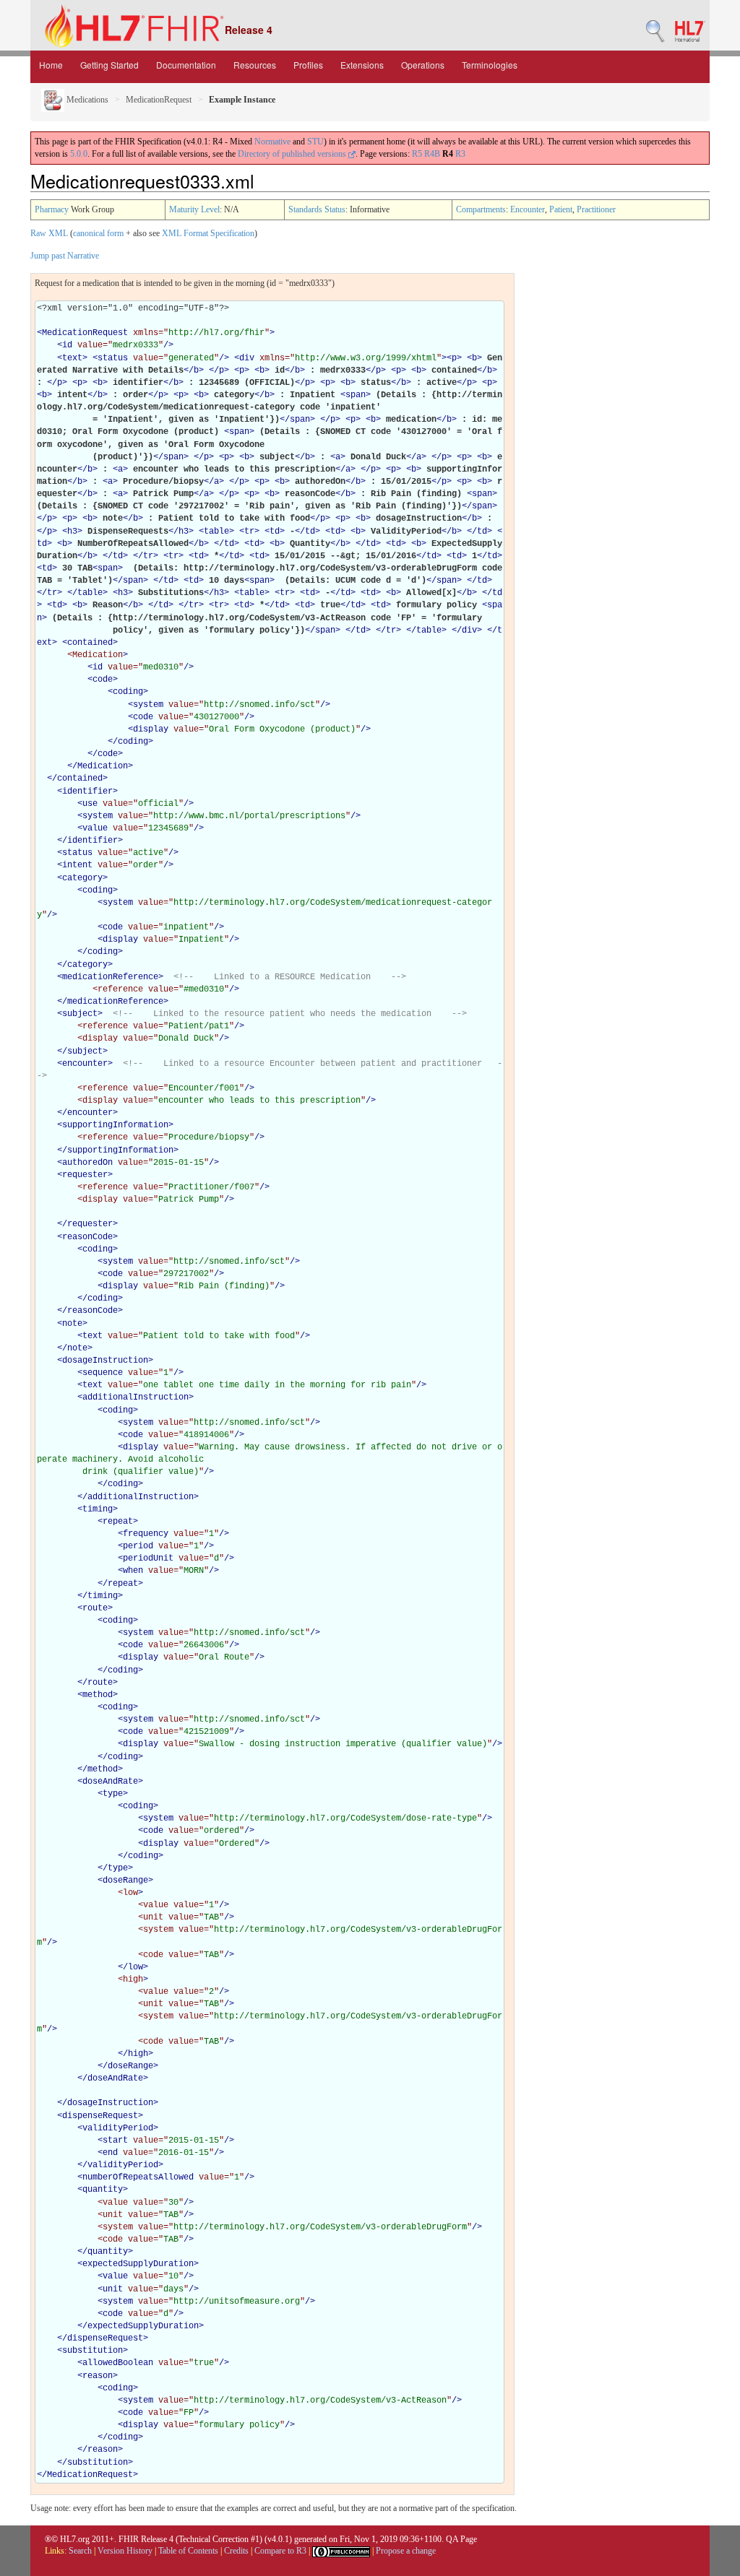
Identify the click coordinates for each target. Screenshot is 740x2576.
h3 (72, 532)
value (95, 828)
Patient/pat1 (199, 1026)
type (113, 1794)
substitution (92, 2351)
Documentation (186, 65)
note (72, 1324)
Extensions (362, 65)
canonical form (98, 233)
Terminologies (490, 65)
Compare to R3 (280, 2551)
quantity (103, 2190)
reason (98, 2376)
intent (77, 865)
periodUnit (148, 1558)
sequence (103, 1373)
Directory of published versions (293, 154)
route (95, 1608)
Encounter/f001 (204, 1088)
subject (80, 1014)
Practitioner (596, 209)
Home (51, 65)
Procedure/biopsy (209, 1137)
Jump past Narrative (65, 256)
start (115, 2141)
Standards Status (317, 209)
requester (85, 1175)
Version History (125, 2551)
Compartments (481, 209)
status (113, 358)
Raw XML (49, 233)
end (110, 2153)
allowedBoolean (118, 2363)
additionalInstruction (135, 1397)
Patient (561, 209)
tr (249, 532)
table (216, 532)
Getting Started (109, 65)
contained (90, 643)
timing (98, 1509)
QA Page (461, 2539)
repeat (118, 1522)
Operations (423, 65)
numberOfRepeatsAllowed (138, 2177)
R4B (432, 154)
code (103, 680)
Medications (86, 100)
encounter (85, 1064)
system (148, 705)
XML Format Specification (208, 233)
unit (113, 2289)
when (133, 1571)
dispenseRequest (100, 2116)
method (98, 1695)
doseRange (125, 1881)
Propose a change (406, 2551)
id (67, 345)
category (82, 878)
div (247, 358)
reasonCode (87, 1237)
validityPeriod (118, 2128)
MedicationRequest (159, 100)
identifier (87, 792)
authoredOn (87, 1163)
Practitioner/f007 (211, 1187)
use (90, 804)
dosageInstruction (105, 1361)
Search (80, 2551)
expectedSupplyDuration (138, 2264)
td (275, 532)
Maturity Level (194, 209)
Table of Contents (188, 2551)
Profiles (308, 65)
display (151, 729)
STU (315, 142)
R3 (460, 154)
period (138, 1546)
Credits (236, 2551)
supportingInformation (115, 1125)
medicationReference (110, 977)
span (356, 395)
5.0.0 (79, 154)
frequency (146, 1534)
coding (128, 692)
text (72, 358)
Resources (255, 65)
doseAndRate (110, 1782)
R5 (417, 154)
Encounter (528, 209)
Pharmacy (52, 209)
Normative (272, 142)
